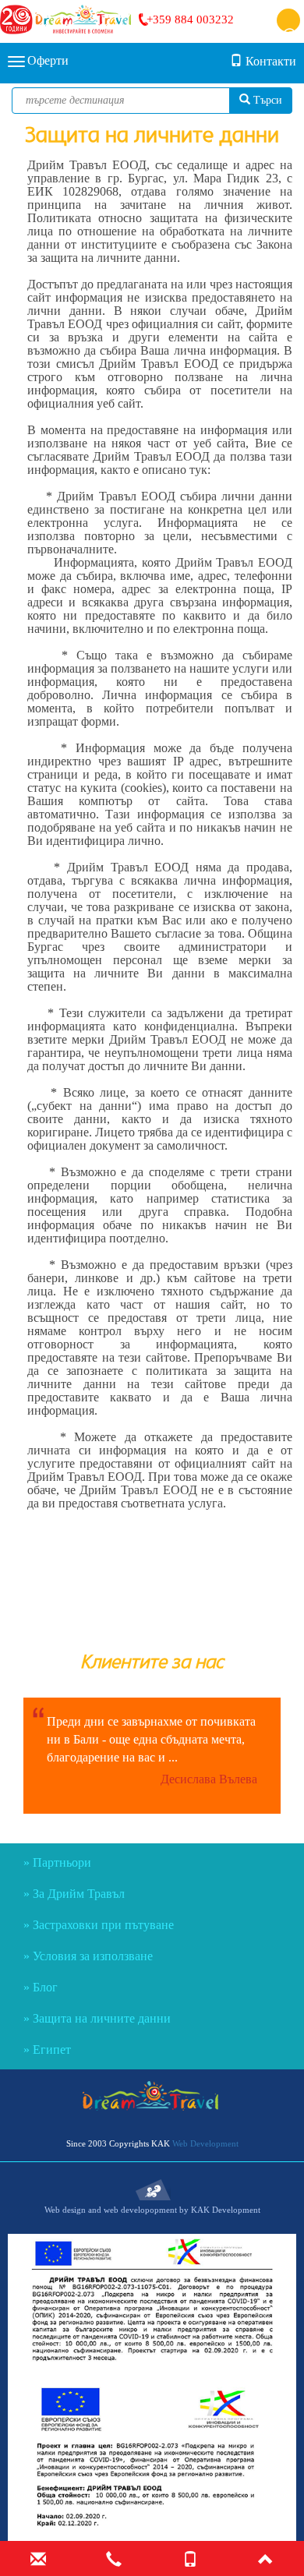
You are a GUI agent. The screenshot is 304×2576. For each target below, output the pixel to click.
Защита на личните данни (102, 2018)
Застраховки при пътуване (103, 1925)
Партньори (62, 1862)
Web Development (205, 2143)
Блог (45, 1987)
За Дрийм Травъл (79, 1894)
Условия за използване (93, 1956)
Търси (266, 100)
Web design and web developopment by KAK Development (152, 2210)
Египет (52, 2049)
